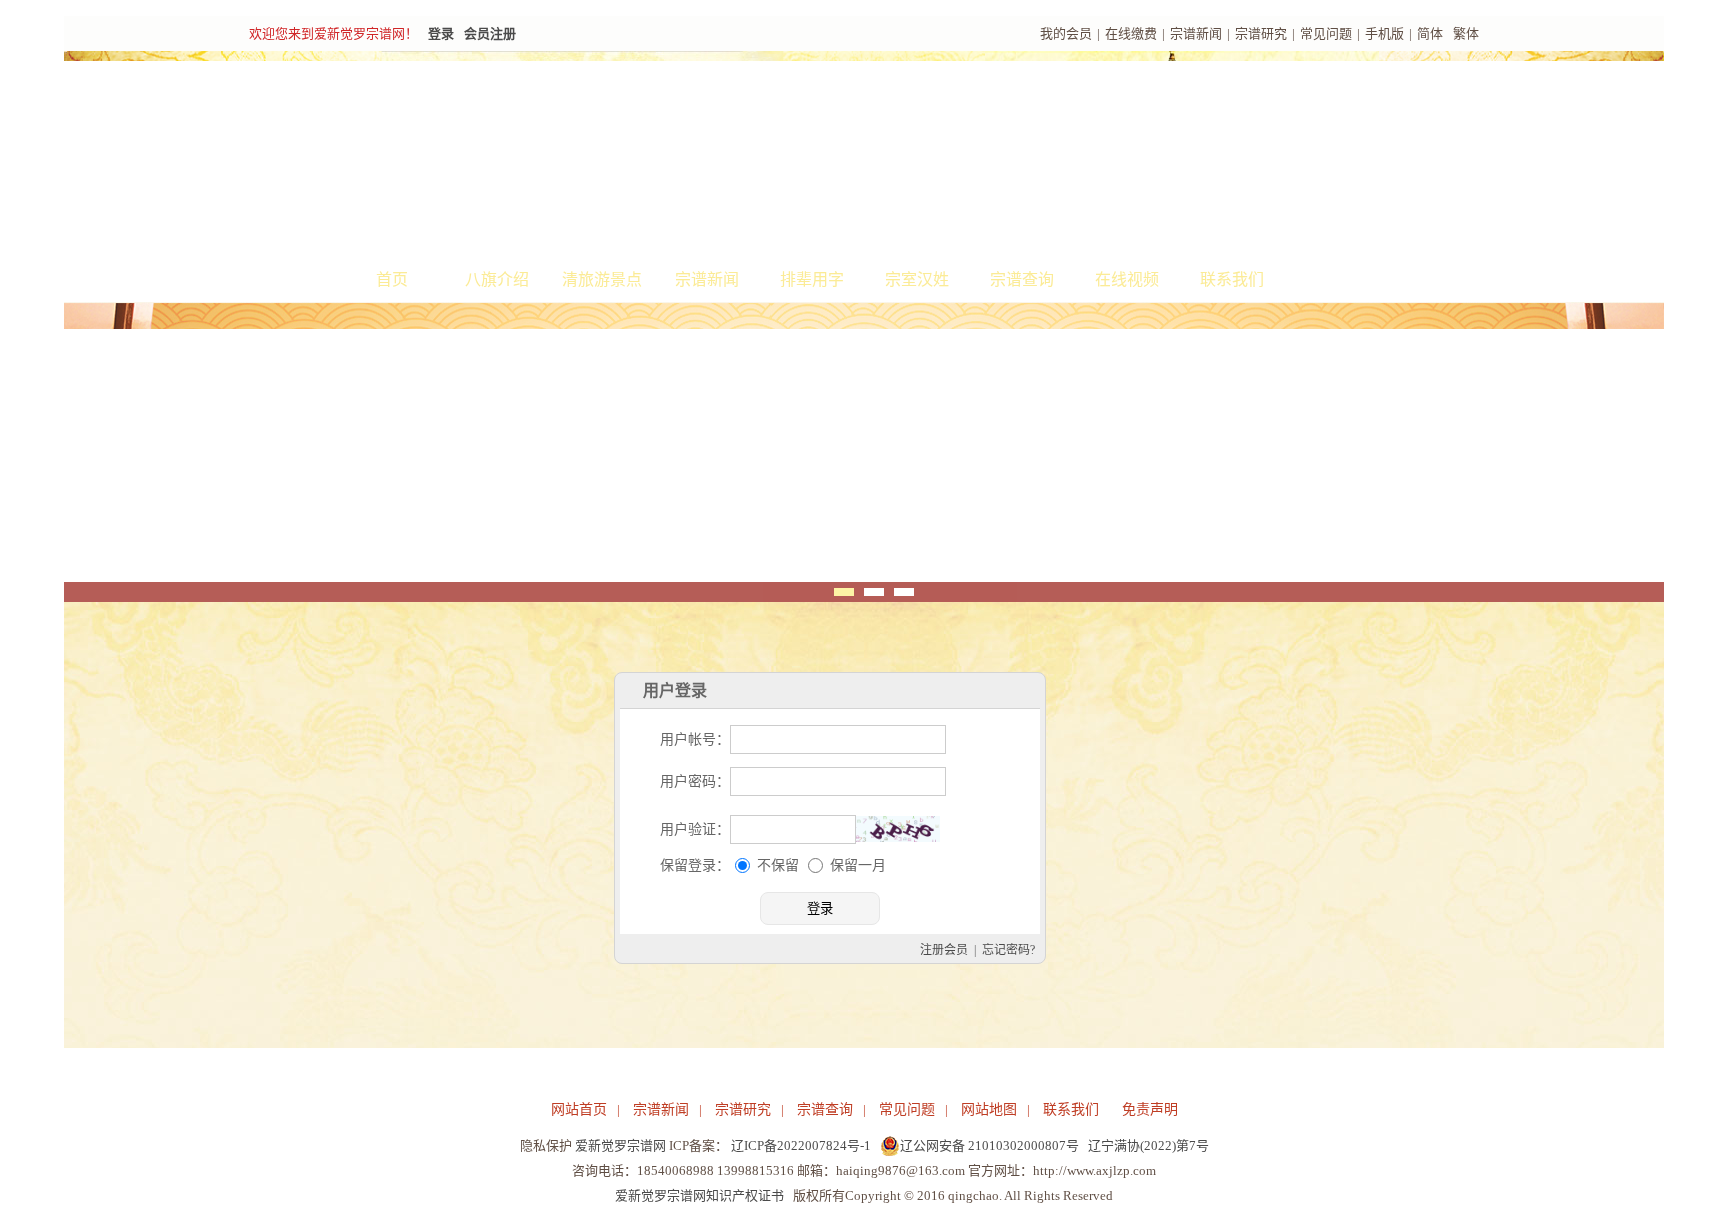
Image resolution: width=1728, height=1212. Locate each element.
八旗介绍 (497, 279)
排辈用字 (812, 279)
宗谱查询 (1022, 279)
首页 (392, 279)
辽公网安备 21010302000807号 (989, 1145)
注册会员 (944, 950)
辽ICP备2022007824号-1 (801, 1145)
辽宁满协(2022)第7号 (1148, 1145)
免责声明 (1150, 1109)
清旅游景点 (602, 279)
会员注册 (490, 33)
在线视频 (1127, 279)
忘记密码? (1008, 950)
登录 (441, 33)
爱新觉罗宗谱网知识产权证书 (699, 1195)
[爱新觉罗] (614, 156)
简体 (1430, 33)
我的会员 (1066, 33)
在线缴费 (1131, 33)
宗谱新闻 (1196, 33)
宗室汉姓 (917, 279)
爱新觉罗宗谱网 (620, 1145)
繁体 (1466, 33)
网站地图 (989, 1109)
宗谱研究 (1261, 33)
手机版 (1384, 33)
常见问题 (1326, 33)
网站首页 (579, 1109)
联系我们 (1232, 279)
